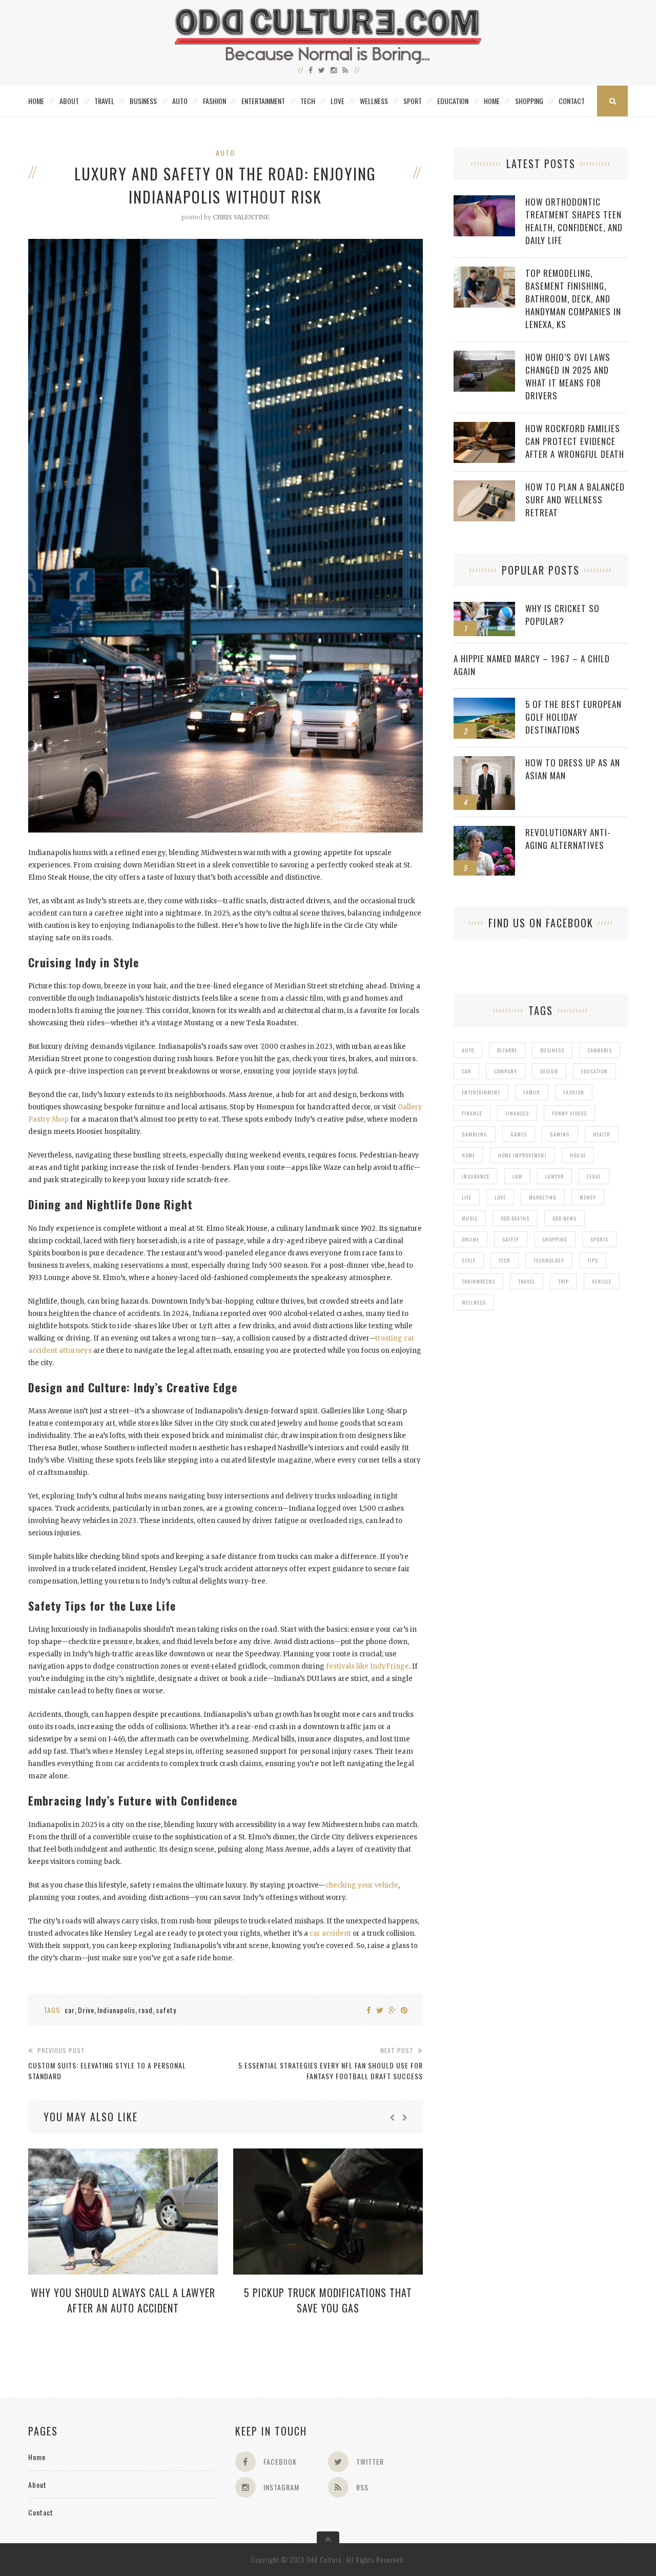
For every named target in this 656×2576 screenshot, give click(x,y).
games (519, 1134)
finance (472, 1113)
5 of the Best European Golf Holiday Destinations (573, 717)
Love (337, 101)
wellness (474, 1302)
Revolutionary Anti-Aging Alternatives (568, 839)
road (146, 2010)
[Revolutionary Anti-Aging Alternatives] (484, 831)
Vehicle (602, 1281)
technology (549, 1260)
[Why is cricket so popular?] (484, 607)
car (70, 2010)
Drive (86, 2010)
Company (506, 1071)
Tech (308, 101)
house (578, 1155)
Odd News (565, 1218)
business (552, 1050)
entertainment (481, 1092)
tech (505, 1260)
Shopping (529, 101)
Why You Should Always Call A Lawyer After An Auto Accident (123, 2300)
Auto (180, 101)
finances (517, 1113)
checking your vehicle (362, 1885)
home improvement (522, 1155)
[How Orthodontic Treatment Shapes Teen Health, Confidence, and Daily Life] (484, 201)
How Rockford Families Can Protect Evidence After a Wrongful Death (575, 441)
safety (166, 2010)
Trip (563, 1281)
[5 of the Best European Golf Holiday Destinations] (484, 703)
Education (453, 101)
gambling (475, 1134)
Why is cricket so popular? (562, 615)
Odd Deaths (515, 1218)
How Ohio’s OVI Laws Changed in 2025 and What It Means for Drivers (568, 376)
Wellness (374, 101)
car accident (330, 1933)
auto (468, 1050)
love (500, 1197)
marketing (543, 1197)
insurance (476, 1176)
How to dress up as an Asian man (573, 769)
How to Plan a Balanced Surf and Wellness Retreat (575, 500)
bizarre (507, 1050)
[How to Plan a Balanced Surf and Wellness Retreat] (484, 486)
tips (593, 1260)
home (468, 1155)
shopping (555, 1239)
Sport (413, 101)
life (467, 1197)
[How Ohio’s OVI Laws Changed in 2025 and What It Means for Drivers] (484, 356)
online (470, 1239)
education (594, 1071)
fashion (574, 1092)
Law (517, 1176)
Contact (572, 101)
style (469, 1260)
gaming (560, 1134)
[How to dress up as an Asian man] (484, 762)
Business (143, 101)
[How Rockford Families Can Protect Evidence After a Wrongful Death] (484, 427)
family (532, 1092)
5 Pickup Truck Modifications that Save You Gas (328, 2300)
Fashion (214, 101)
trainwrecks (478, 1281)
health (602, 1134)
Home (36, 101)
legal (594, 1176)
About (69, 101)
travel (527, 1281)
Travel (104, 101)
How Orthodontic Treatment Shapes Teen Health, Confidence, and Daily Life (574, 221)
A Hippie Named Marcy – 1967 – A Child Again (532, 665)
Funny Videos (569, 1113)
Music (470, 1218)
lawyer (555, 1176)
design (549, 1071)
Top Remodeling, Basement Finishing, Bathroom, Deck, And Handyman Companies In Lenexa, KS (573, 299)
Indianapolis (116, 2010)
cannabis (600, 1050)
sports (599, 1239)
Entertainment (263, 101)
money (588, 1197)
